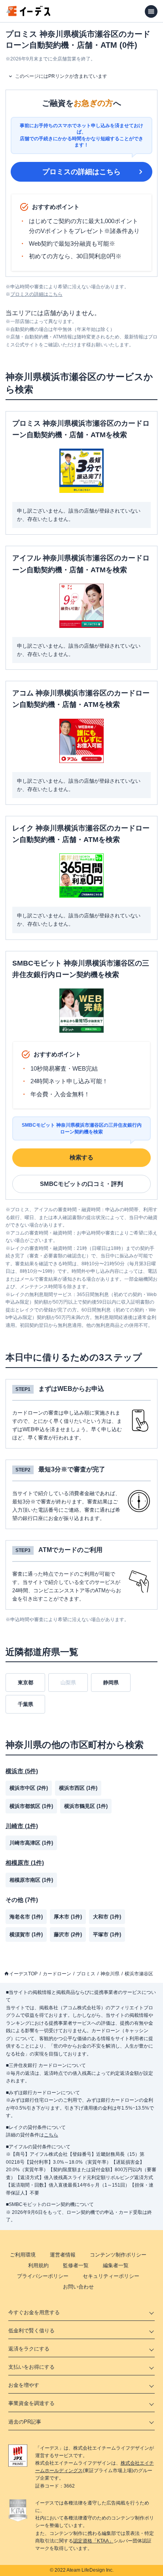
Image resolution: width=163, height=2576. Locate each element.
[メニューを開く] (151, 11)
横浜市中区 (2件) (29, 1788)
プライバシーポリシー (43, 2276)
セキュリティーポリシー (111, 2276)
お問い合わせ (78, 2287)
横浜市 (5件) (22, 1771)
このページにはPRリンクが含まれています (61, 76)
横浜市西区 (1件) (78, 1788)
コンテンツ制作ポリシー (118, 2255)
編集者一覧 (116, 2265)
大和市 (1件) (107, 1917)
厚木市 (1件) (68, 1917)
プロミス (86, 1974)
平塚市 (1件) (107, 1934)
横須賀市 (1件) (26, 1934)
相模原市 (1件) (25, 1863)
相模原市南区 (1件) (31, 1880)
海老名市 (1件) (26, 1917)
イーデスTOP (23, 1974)
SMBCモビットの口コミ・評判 (81, 1184)
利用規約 (38, 2265)
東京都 (26, 1683)
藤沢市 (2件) (68, 1934)
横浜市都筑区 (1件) (31, 1806)
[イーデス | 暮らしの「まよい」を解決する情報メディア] (28, 14)
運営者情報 (63, 2255)
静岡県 (111, 1683)
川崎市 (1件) (22, 1826)
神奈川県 (110, 1974)
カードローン (57, 1974)
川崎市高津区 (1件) (31, 1843)
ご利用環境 (23, 2255)
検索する (81, 1157)
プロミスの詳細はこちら (81, 172)
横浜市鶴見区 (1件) (86, 1806)
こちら (51, 2135)
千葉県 (26, 1704)
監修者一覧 (76, 2265)
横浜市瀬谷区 (139, 1974)
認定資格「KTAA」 (93, 2541)
